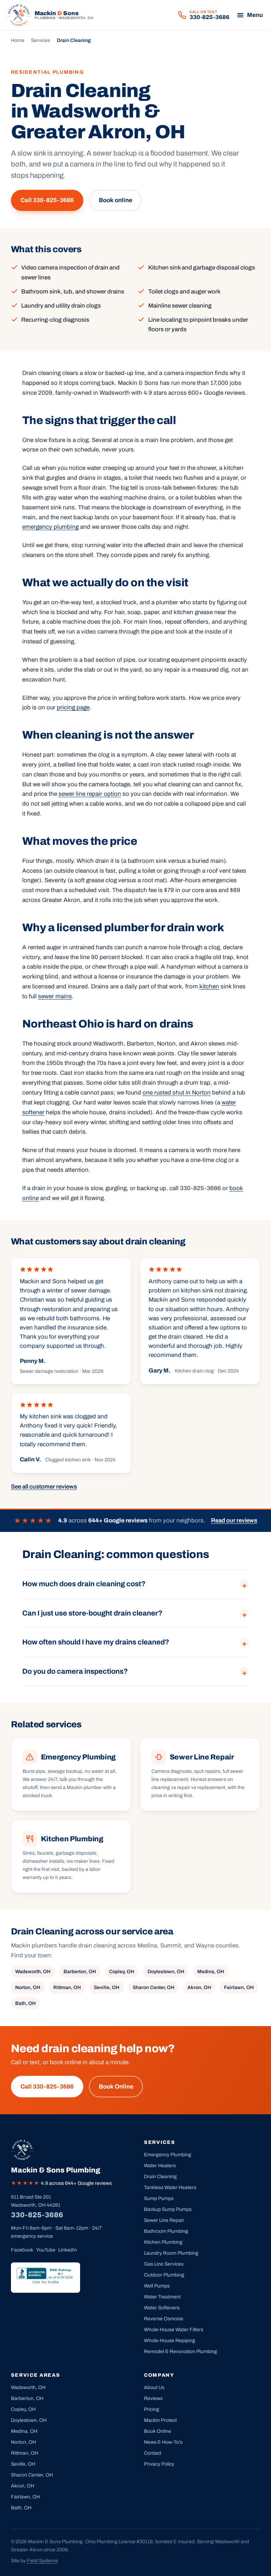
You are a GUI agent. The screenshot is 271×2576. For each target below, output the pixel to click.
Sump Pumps (159, 2198)
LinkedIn (68, 2250)
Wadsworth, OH (33, 1972)
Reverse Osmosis (164, 2319)
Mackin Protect (160, 2420)
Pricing (152, 2409)
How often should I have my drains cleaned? (96, 1642)
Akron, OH (199, 1987)
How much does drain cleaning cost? (84, 1584)
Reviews (153, 2398)
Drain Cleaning (160, 2177)
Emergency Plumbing (168, 2155)
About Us (154, 2387)
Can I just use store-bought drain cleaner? (92, 1613)
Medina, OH (211, 1972)
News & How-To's (163, 2442)
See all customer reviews (44, 1487)
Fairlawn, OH (239, 1987)
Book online (116, 200)
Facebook (22, 2250)
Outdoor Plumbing (164, 2275)
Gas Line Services (164, 2264)
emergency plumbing (50, 527)
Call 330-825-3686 (47, 200)
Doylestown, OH (166, 1972)
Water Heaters (160, 2166)
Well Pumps (157, 2286)
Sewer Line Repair (164, 2220)
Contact (153, 2453)
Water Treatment (162, 2297)
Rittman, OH (67, 1987)
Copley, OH (122, 1972)
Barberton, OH (80, 1972)
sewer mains (55, 996)
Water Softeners (162, 2308)
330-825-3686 (37, 2215)
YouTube (46, 2250)
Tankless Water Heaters (170, 2187)
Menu (255, 15)
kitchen (209, 986)
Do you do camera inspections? (75, 1671)
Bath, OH (25, 2003)
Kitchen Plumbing (163, 2242)
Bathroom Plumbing (166, 2231)
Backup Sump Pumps (168, 2209)
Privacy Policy (159, 2464)
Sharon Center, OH (153, 1987)
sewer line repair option (90, 794)
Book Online (116, 2087)
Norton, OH (28, 1987)
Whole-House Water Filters (174, 2330)
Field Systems (42, 2561)
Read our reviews (234, 1520)
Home (18, 40)
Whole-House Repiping (170, 2341)
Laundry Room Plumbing (171, 2253)
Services (41, 40)
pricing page (73, 707)
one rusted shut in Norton (177, 1093)
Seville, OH (107, 1987)
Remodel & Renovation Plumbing (180, 2351)
